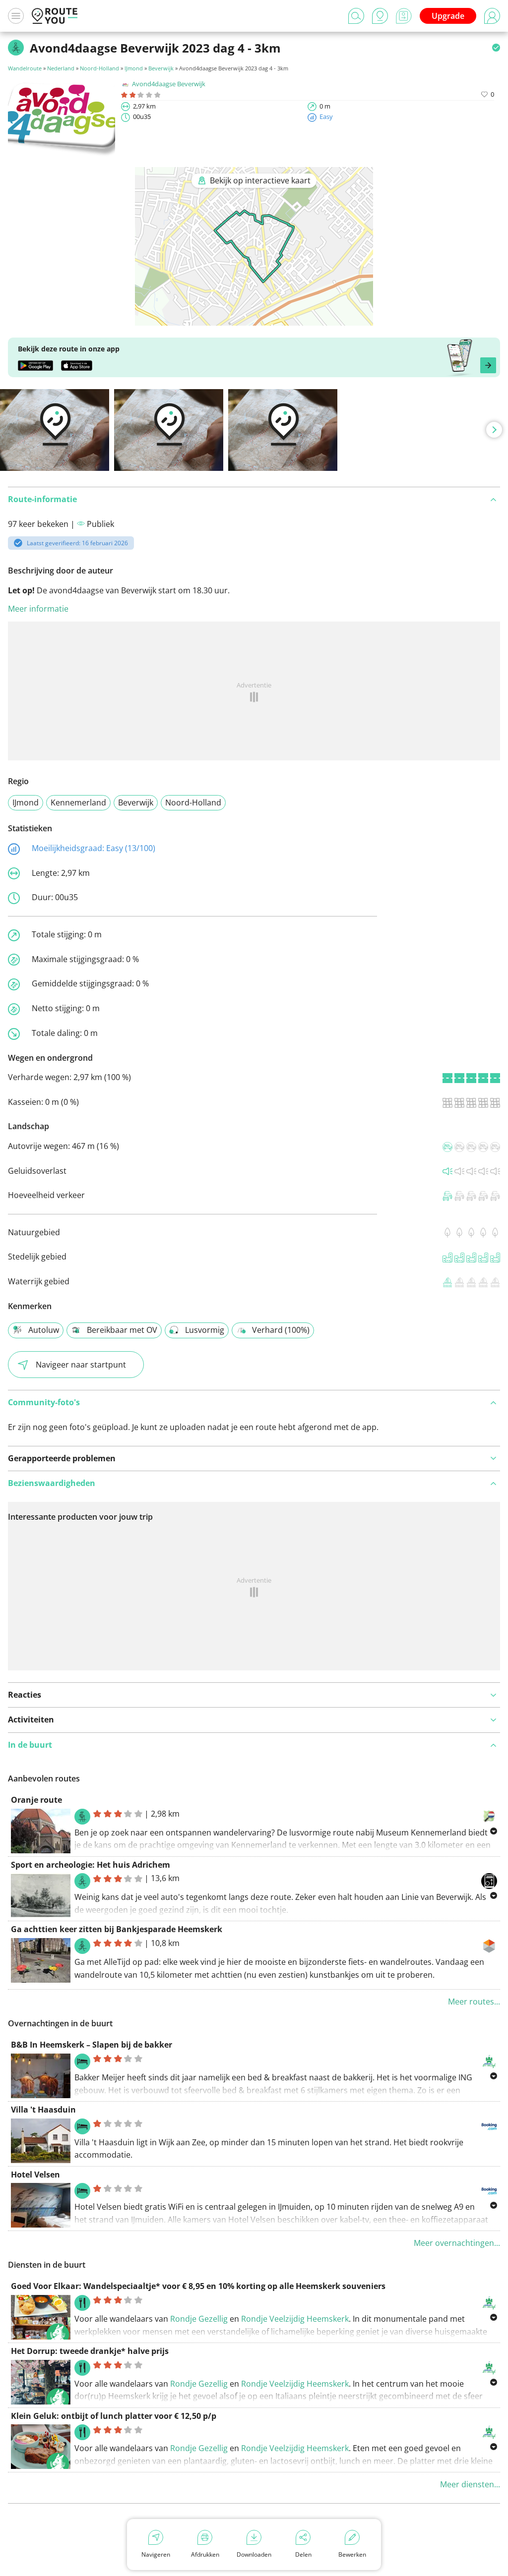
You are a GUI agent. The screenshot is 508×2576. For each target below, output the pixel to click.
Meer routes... (474, 2002)
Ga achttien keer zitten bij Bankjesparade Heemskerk (117, 1929)
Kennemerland (78, 802)
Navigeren (156, 2554)
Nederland (61, 68)
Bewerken (352, 2554)
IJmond (134, 68)
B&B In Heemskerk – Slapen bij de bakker (92, 2045)
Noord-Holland (99, 68)
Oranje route (36, 1800)
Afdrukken (205, 2554)
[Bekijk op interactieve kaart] (254, 319)
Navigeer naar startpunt (81, 1365)
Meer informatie (38, 609)
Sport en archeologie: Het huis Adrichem (91, 1865)
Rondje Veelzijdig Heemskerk (295, 2319)
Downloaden (254, 2554)
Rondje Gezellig (200, 2319)
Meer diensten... (470, 2484)
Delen (303, 2554)
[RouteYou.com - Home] (55, 16)
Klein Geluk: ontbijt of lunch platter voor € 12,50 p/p (114, 2416)
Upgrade (448, 16)
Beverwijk (161, 68)
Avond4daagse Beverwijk (169, 84)
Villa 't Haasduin (43, 2110)
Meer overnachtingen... (457, 2243)
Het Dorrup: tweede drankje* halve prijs (90, 2351)
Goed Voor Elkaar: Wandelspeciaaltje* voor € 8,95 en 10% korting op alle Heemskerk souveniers (198, 2286)
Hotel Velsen (35, 2175)
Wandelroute (25, 68)
